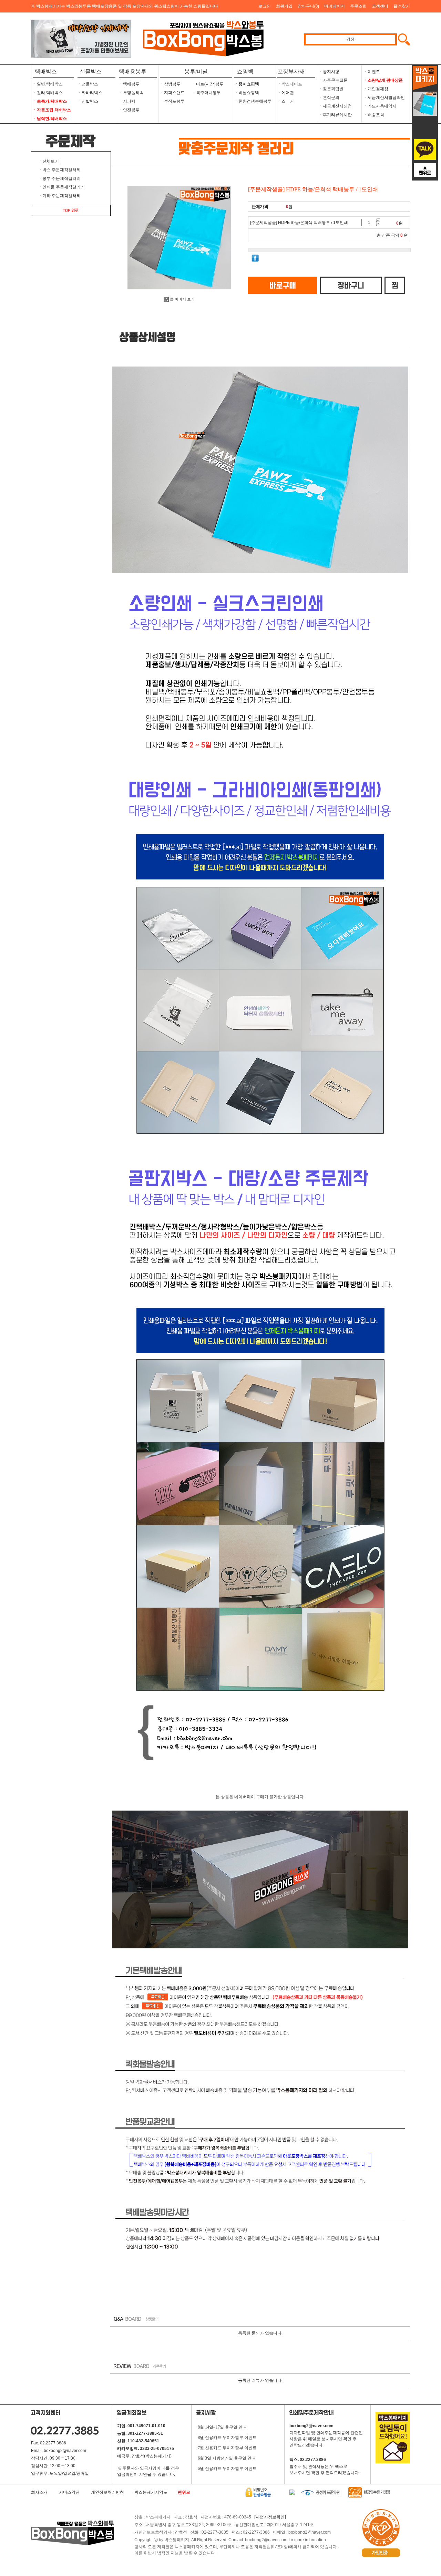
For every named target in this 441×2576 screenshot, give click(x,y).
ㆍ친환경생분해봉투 (253, 101)
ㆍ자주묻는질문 (333, 80)
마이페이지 (335, 6)
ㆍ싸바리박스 (90, 93)
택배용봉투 (133, 71)
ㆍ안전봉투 (129, 110)
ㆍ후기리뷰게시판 (335, 115)
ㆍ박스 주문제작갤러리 (59, 170)
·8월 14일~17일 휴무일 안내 (222, 2427)
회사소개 (39, 2492)
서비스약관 (69, 2492)
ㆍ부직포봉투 (172, 101)
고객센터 (380, 6)
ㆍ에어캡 (286, 93)
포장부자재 (291, 71)
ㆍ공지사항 (329, 72)
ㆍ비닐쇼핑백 (247, 93)
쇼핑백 (244, 71)
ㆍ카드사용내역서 (380, 106)
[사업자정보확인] (270, 2517)
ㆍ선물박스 (88, 84)
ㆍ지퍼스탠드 (172, 93)
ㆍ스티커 (286, 101)
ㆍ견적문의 (329, 97)
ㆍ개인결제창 (376, 89)
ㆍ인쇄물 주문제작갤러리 (61, 187)
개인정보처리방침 (107, 2492)
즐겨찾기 (402, 6)
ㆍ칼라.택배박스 (48, 93)
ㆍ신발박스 (88, 101)
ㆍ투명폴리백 (131, 93)
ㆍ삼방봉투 (170, 84)
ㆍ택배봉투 (129, 84)
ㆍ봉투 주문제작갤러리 (59, 178)
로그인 (265, 6)
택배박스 (46, 71)
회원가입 (284, 6)
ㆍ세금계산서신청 (335, 106)
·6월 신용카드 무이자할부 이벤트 (227, 2469)
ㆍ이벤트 (372, 72)
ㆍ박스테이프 (290, 84)
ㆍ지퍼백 (127, 101)
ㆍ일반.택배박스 (48, 84)
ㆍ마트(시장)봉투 (208, 84)
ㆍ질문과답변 (331, 89)
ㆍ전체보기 (49, 161)
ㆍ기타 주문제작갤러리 (59, 196)
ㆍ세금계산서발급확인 (384, 97)
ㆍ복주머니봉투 (206, 93)
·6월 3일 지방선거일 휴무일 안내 (226, 2458)
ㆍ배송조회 (374, 115)
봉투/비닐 (196, 71)
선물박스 (91, 71)
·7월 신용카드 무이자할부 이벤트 (227, 2448)
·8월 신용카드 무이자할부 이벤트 (227, 2438)
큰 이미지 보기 (182, 299)
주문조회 (358, 6)
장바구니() (308, 6)
